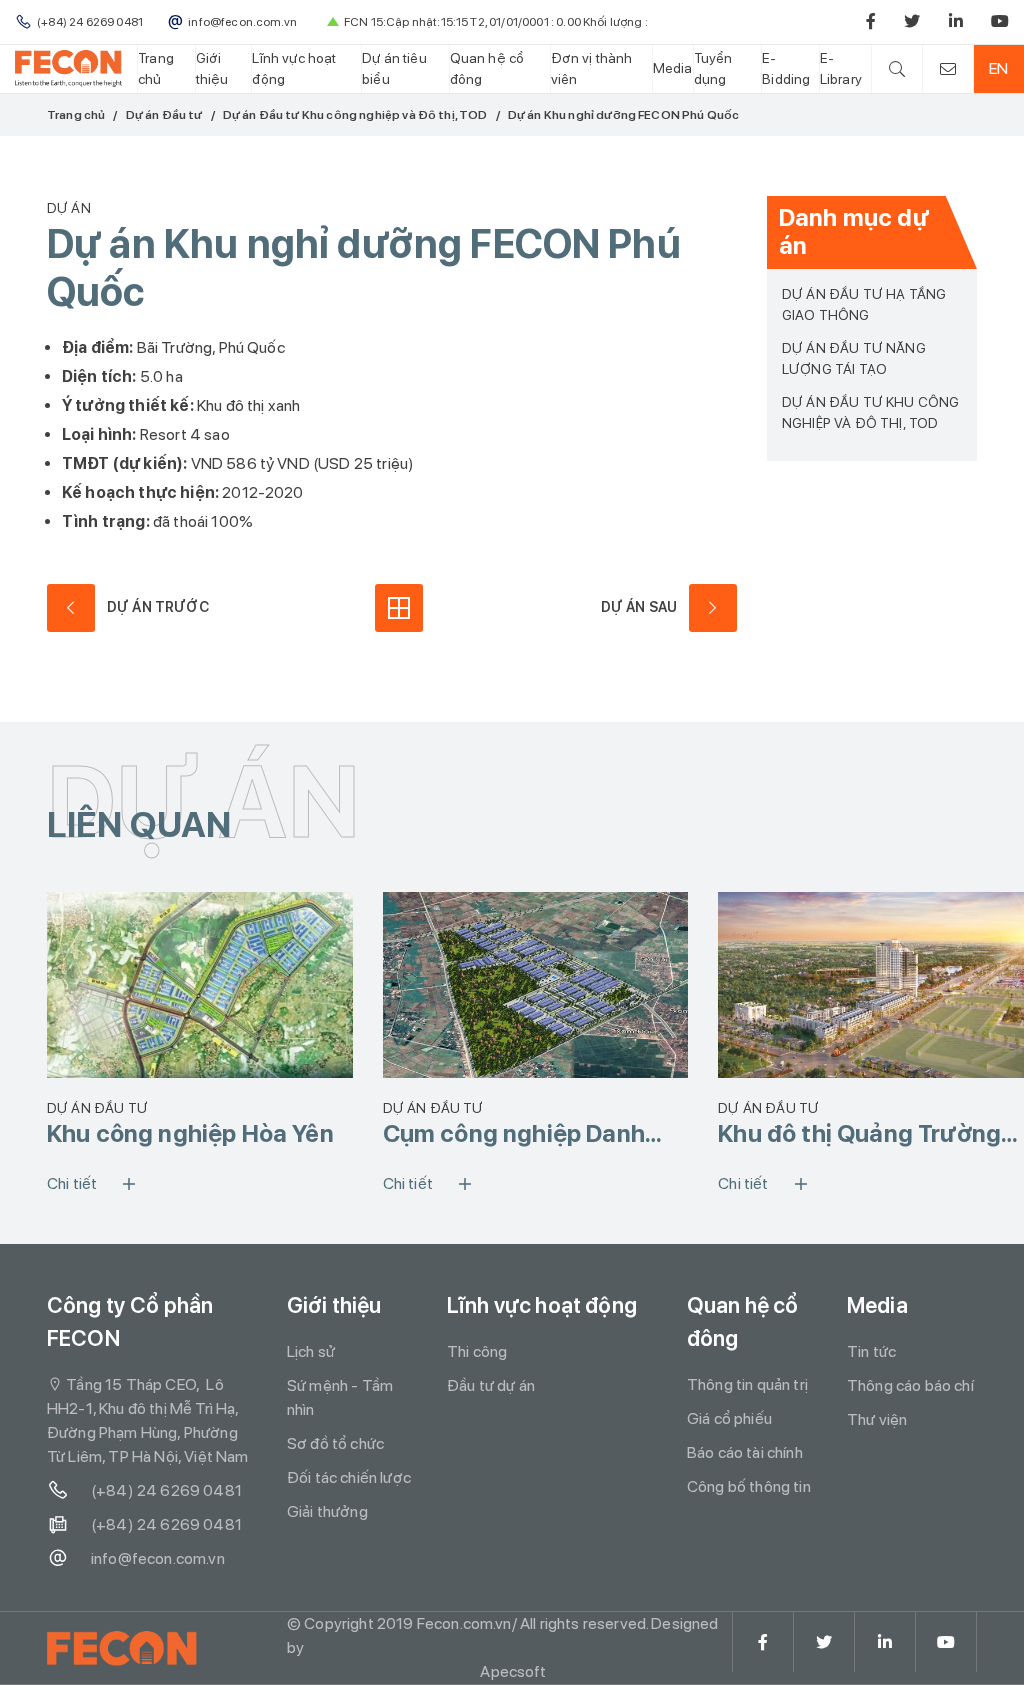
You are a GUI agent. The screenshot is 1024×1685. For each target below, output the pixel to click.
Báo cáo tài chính (745, 1452)
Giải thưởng (327, 1511)
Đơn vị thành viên (592, 68)
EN (998, 68)
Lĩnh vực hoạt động (294, 68)
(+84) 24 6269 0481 (166, 1490)
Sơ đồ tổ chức (335, 1443)
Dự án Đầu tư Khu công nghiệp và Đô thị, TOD (355, 115)
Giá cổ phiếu (729, 1418)
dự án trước (158, 607)
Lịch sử (311, 1351)
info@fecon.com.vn (158, 1558)
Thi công (477, 1351)
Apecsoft (513, 1671)
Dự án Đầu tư (164, 115)
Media (673, 68)
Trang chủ (156, 68)
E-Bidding (786, 68)
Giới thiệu (212, 68)
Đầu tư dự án (491, 1385)
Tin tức (871, 1351)
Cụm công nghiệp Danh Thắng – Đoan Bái (514, 1134)
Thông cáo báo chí (910, 1385)
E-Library (841, 68)
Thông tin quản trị (747, 1384)
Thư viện (877, 1419)
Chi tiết (72, 1183)
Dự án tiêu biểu (394, 68)
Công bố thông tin (749, 1486)
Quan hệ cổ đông (487, 68)
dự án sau (639, 607)
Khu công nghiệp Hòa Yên (190, 1133)
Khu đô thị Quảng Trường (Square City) (859, 1134)
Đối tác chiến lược (349, 1477)
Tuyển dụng (713, 68)
